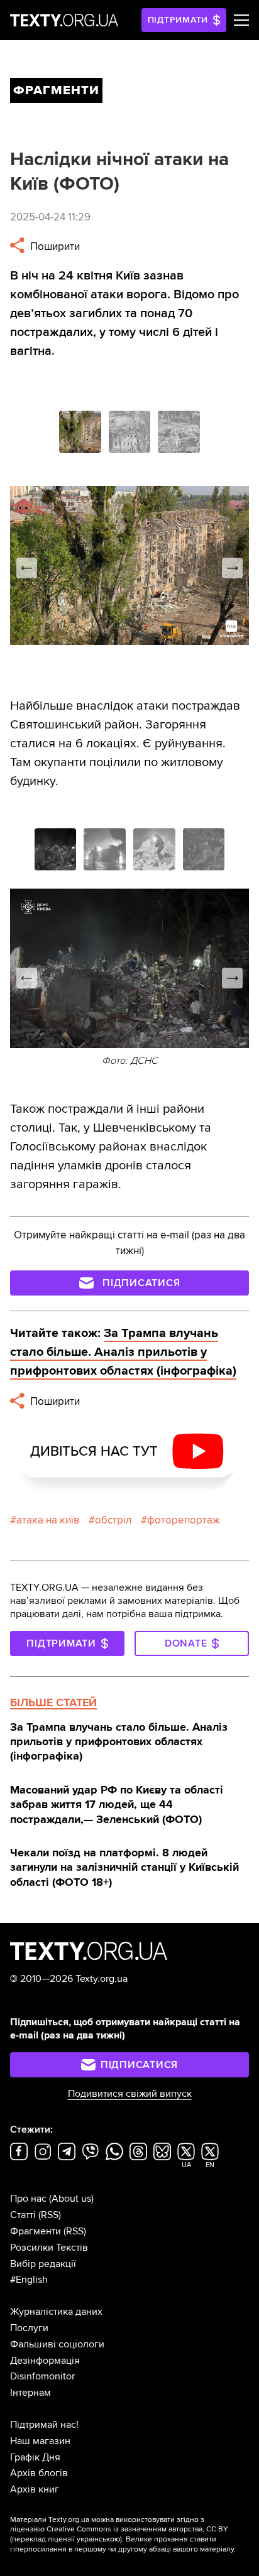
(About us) (71, 2199)
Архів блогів (39, 2473)
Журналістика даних (56, 2312)
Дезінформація (45, 2361)
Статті (23, 2215)
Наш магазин (40, 2441)
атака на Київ (48, 1520)
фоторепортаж (184, 1520)
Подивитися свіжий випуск (130, 2094)
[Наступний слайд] (232, 568)
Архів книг (35, 2489)
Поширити (54, 246)
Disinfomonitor (42, 2376)
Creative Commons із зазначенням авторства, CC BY (137, 2529)
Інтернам (30, 2393)
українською (98, 2539)
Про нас (28, 2199)
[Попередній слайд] (27, 568)
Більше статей (53, 1702)
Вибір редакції (43, 2264)
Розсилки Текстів (49, 2248)
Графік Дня (35, 2457)
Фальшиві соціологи (57, 2344)
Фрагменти (36, 2231)
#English (29, 2280)
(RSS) (50, 2215)
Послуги (29, 2328)
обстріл (113, 1520)
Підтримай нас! (44, 2425)
